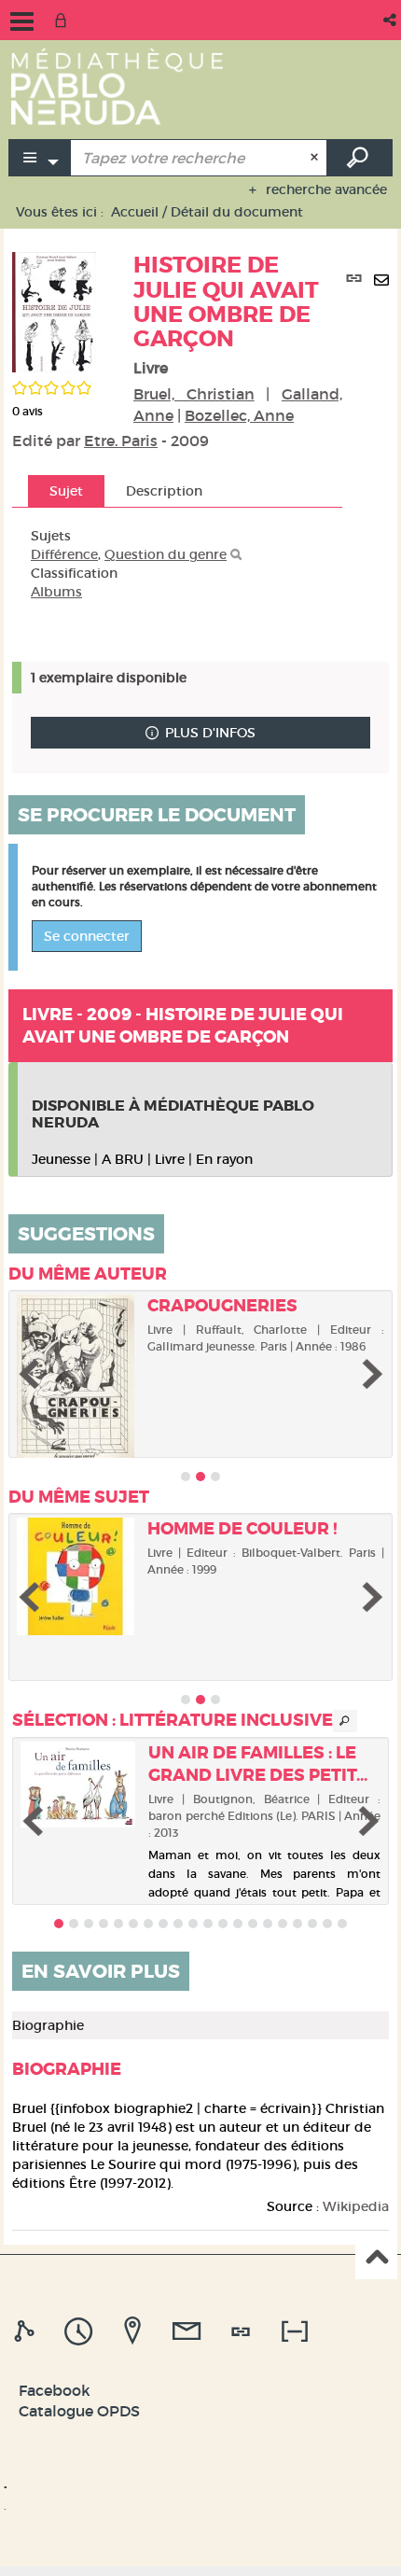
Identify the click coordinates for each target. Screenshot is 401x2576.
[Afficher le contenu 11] (208, 1924)
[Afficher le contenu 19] (327, 1924)
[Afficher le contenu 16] (283, 1924)
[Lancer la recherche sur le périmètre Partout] (360, 158)
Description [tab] (164, 491)
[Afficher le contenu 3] (215, 1477)
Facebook (55, 2390)
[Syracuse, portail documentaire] (117, 86)
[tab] (27, 2332)
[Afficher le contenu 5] (118, 1924)
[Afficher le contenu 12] (223, 1924)
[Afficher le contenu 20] (342, 1924)
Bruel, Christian (194, 394)
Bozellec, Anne (239, 415)
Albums (56, 592)
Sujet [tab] (66, 491)
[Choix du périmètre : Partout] (40, 158)
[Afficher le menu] (22, 21)
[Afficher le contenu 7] (148, 1924)
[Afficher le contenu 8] (163, 1924)
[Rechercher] (236, 555)
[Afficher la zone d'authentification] (64, 20)
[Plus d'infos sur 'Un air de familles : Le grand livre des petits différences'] (78, 1785)
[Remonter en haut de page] (376, 2259)
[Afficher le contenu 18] (312, 1924)
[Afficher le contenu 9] (178, 1924)
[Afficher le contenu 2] (74, 1924)
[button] (391, 20)
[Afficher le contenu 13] (238, 1924)
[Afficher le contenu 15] (268, 1924)
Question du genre (166, 554)
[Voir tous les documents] (345, 1721)
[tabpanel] (177, 564)
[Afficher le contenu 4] (104, 1924)
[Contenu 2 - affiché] (200, 1477)
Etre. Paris (121, 441)
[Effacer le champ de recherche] (317, 158)
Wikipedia (356, 2206)
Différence (64, 554)
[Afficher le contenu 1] (186, 1477)
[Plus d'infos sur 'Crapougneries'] (76, 1378)
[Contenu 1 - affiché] (59, 1924)
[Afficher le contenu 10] (193, 1924)
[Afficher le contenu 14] (253, 1924)
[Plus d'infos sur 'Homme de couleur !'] (76, 1576)
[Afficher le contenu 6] (133, 1924)
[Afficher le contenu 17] (297, 1924)
